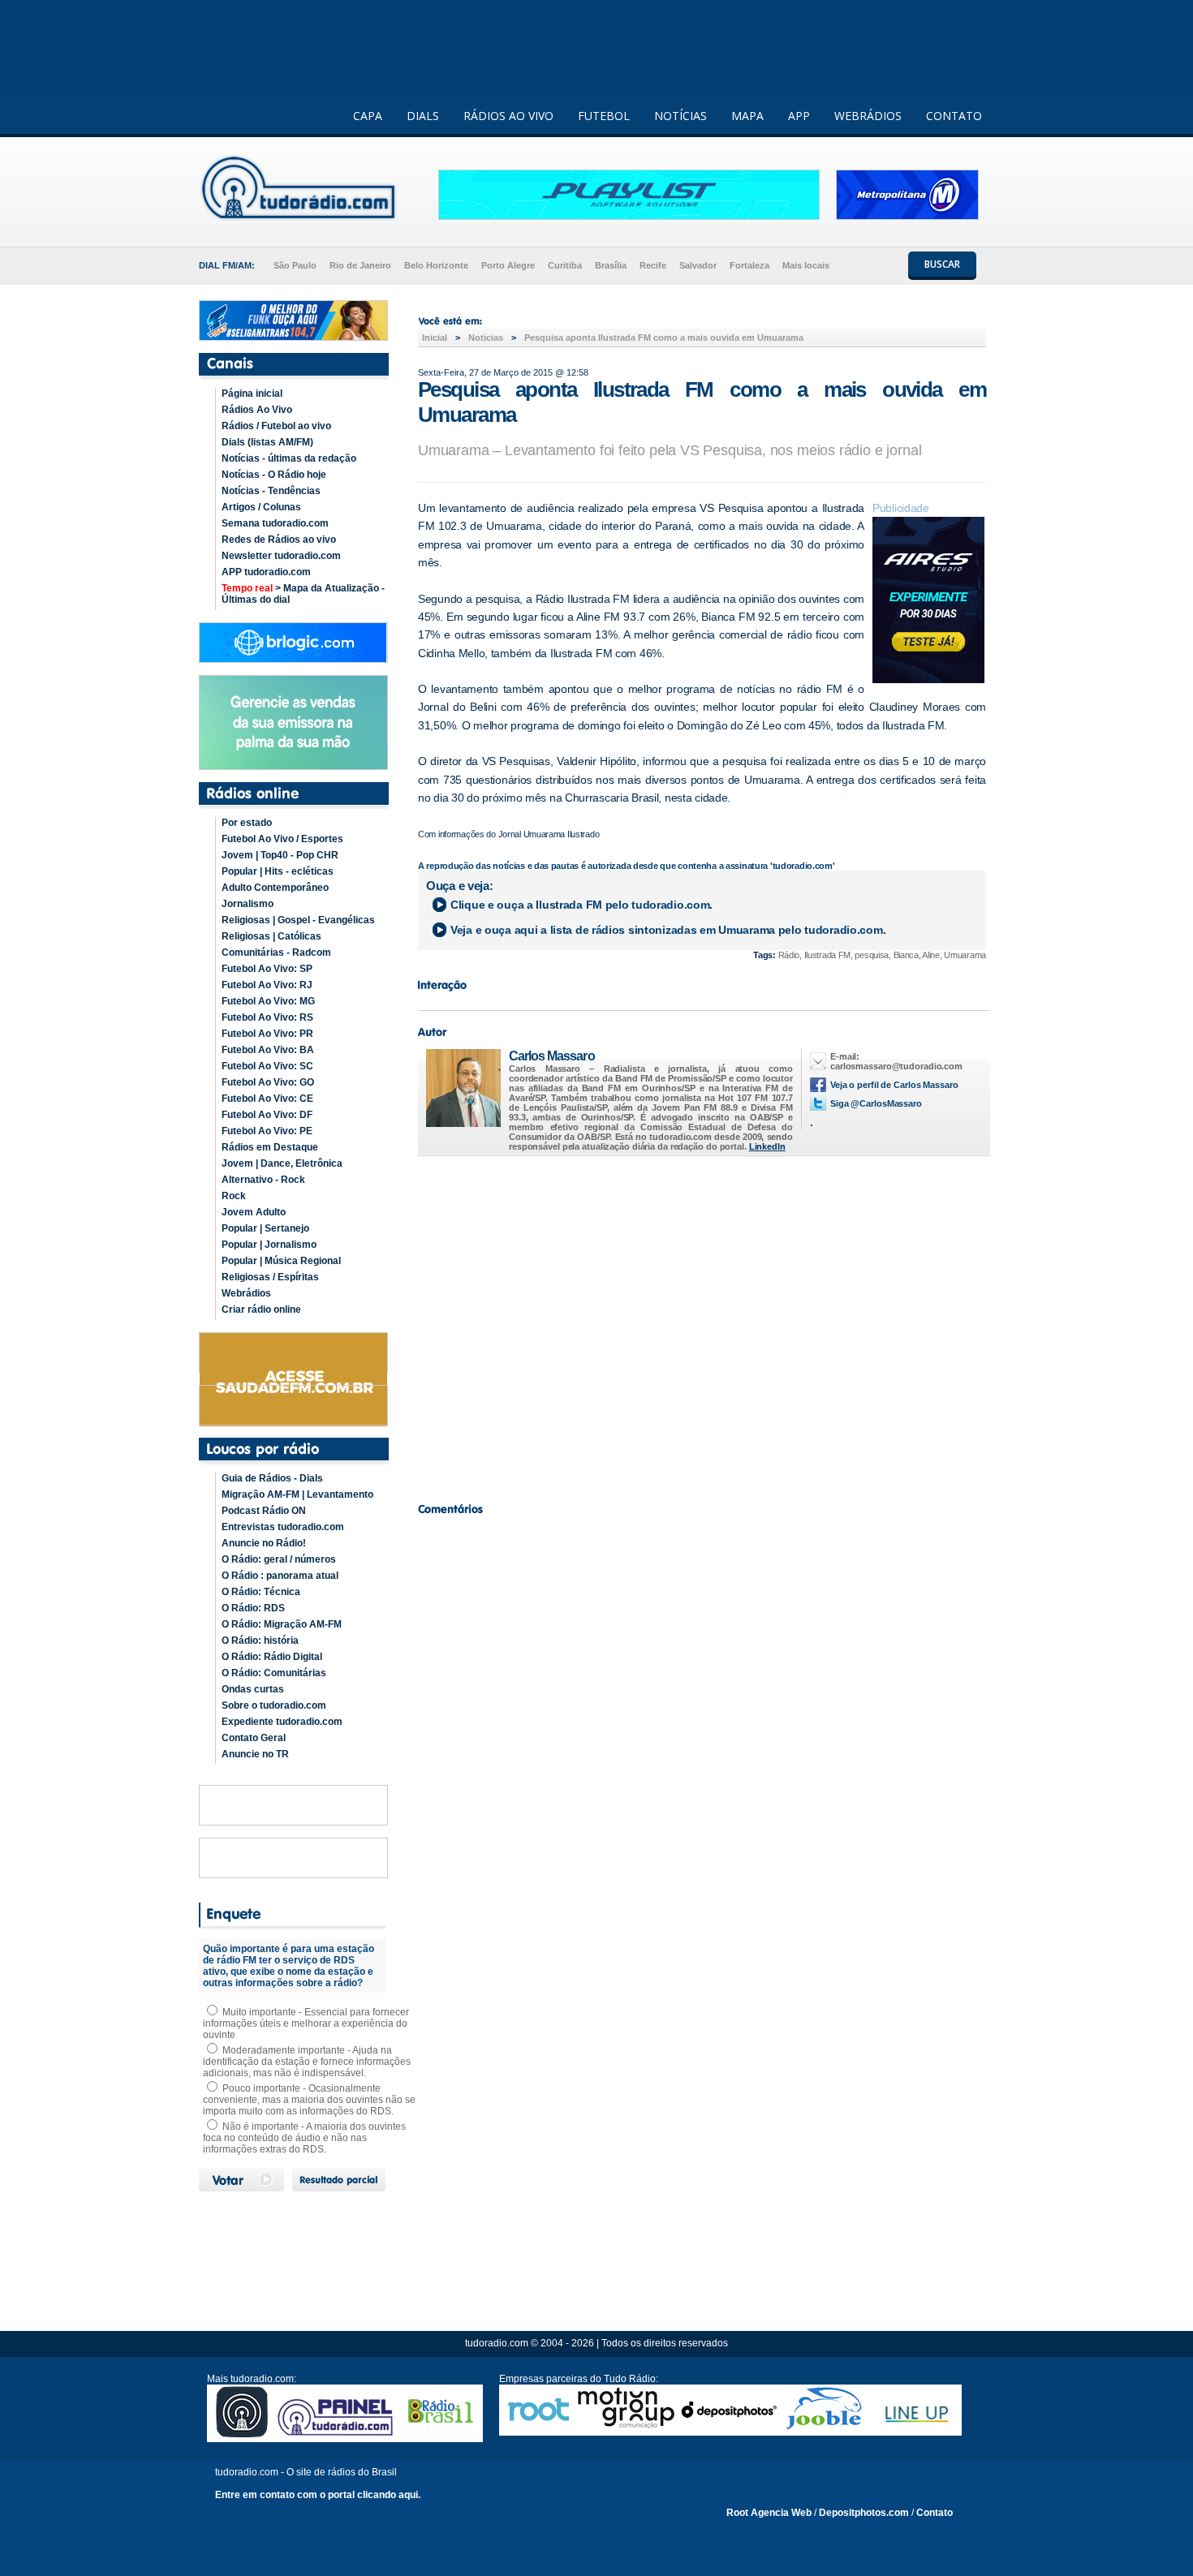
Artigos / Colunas (261, 507)
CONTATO (954, 116)
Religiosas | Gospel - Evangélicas (298, 920)
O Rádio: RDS (253, 1608)
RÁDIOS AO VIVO (508, 116)
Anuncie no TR (255, 1754)
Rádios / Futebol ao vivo (276, 426)
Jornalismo (248, 904)
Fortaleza (749, 265)
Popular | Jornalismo (269, 1245)
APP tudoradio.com (266, 572)
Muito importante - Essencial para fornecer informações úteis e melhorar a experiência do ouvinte (306, 2023)
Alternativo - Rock (263, 1180)
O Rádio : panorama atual (280, 1576)
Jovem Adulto (254, 1212)
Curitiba (565, 265)
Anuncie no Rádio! (264, 1543)
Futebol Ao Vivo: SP (267, 969)
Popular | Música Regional (281, 1261)
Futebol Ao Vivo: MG (268, 1001)
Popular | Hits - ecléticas (278, 871)
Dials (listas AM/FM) (267, 442)
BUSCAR (942, 264)
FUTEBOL (604, 116)
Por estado (247, 823)
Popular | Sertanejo (265, 1228)
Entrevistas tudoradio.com (283, 1527)
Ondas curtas (253, 1689)
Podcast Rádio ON (264, 1511)
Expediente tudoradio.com (282, 1722)
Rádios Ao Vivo (257, 410)
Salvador (698, 265)
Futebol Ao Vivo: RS (267, 1017)
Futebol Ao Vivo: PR (267, 1034)
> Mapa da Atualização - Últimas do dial (303, 594)
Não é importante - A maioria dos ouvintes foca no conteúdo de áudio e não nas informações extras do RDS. (304, 2138)
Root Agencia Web (769, 2513)
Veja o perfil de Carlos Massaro (894, 1085)
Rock (234, 1196)
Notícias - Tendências (271, 491)
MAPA (747, 116)
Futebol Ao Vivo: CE (267, 1099)
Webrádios (246, 1293)
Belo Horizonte (436, 265)
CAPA (368, 116)
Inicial (435, 338)
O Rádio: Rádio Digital (272, 1657)
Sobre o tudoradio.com (274, 1705)
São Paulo (295, 265)
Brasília (611, 265)
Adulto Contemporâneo (275, 888)
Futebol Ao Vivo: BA (268, 1050)
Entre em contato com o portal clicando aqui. (318, 2495)
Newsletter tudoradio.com (281, 556)
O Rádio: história (260, 1641)
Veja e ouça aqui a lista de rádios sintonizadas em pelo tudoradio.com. (668, 930)
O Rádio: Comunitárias (274, 1673)
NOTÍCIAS (680, 116)
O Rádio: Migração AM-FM (282, 1624)
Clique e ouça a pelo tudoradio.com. (581, 905)
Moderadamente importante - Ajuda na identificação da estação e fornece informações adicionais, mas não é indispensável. (307, 2062)
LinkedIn (767, 1146)
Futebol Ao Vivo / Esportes (282, 839)
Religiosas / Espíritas (270, 1277)
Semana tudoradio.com (275, 523)
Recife (653, 265)
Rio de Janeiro (360, 265)
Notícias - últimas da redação (289, 458)
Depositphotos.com (864, 2513)
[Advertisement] (702, 1325)
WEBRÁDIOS (868, 116)
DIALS (423, 116)
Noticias (486, 338)
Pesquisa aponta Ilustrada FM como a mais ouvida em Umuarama (664, 338)
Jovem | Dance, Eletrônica (282, 1163)
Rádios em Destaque (270, 1147)
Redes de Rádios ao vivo (279, 540)
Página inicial (252, 393)
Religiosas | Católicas (271, 936)
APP (799, 116)
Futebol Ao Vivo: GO (268, 1082)
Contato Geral (254, 1738)
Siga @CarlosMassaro (876, 1103)
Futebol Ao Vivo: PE (267, 1131)
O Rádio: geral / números (279, 1559)
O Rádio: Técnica (261, 1592)
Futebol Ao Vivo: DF (267, 1115)
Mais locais (806, 265)
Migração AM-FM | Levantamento (297, 1494)
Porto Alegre (508, 265)
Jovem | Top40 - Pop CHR (280, 855)
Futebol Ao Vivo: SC (267, 1066)
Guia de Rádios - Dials (272, 1478)
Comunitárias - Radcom (276, 953)
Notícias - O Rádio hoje (274, 475)
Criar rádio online (261, 1310)
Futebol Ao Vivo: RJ (267, 985)
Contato (935, 2513)
